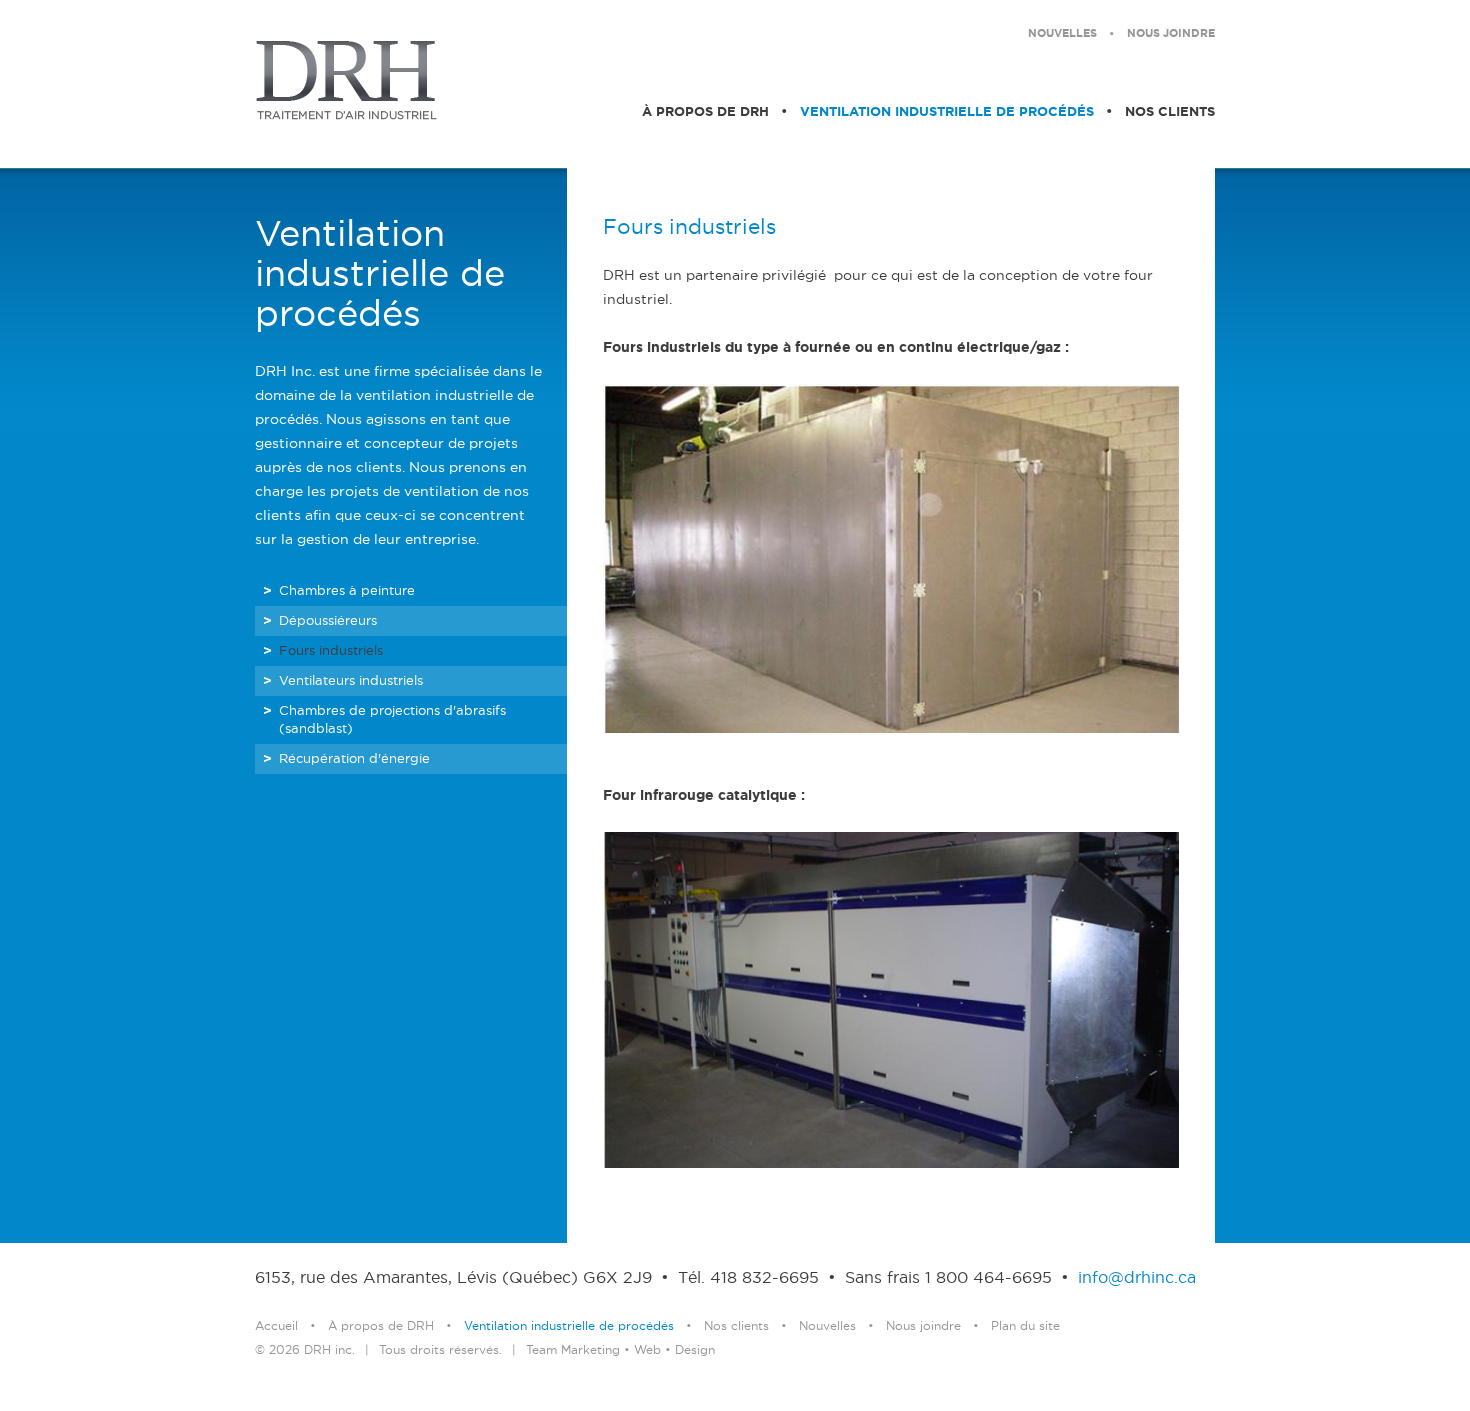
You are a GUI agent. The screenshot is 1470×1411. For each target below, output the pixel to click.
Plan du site (1025, 1326)
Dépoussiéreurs (328, 621)
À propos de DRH (705, 112)
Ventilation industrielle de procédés (947, 112)
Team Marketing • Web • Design (620, 1350)
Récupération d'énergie (354, 759)
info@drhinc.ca (1137, 1278)
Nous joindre (1171, 34)
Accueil (276, 1326)
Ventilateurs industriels (351, 681)
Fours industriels (331, 651)
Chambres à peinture (347, 591)
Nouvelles (1062, 34)
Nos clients (1170, 112)
